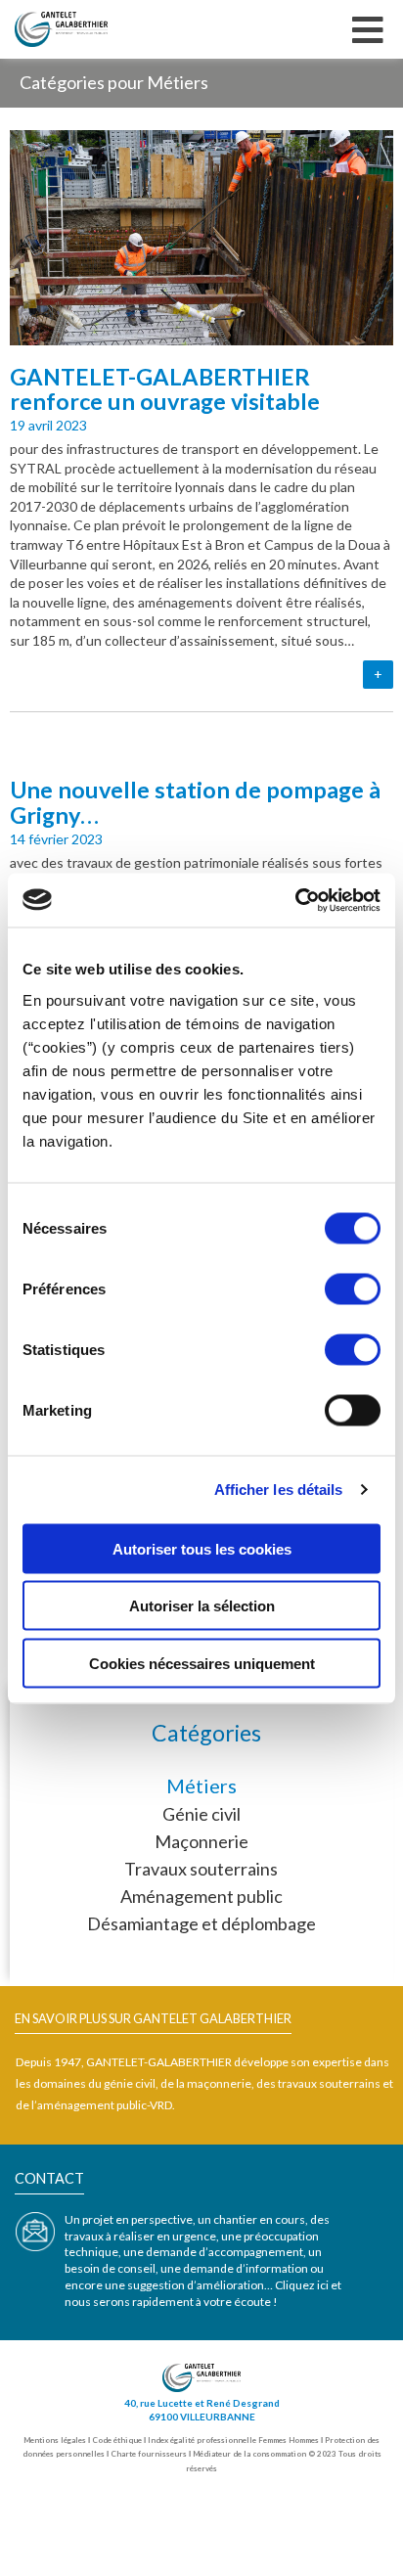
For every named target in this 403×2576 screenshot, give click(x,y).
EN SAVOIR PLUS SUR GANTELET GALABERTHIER (153, 2018)
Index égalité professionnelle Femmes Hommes (233, 2440)
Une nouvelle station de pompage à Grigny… (195, 802)
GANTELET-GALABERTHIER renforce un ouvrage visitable (165, 389)
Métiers (201, 1785)
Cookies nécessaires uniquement (202, 1663)
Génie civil (201, 1814)
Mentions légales (55, 2440)
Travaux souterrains (201, 1869)
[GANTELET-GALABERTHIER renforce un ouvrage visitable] (201, 333)
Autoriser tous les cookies (202, 1548)
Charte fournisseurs (149, 2454)
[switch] (353, 1288)
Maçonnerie (201, 1841)
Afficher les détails (279, 1490)
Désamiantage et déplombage (201, 1923)
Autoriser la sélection (202, 1606)
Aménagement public (201, 1896)
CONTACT (49, 2178)
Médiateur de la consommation (249, 2454)
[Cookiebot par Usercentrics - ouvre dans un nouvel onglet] (295, 900)
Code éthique (117, 2440)
